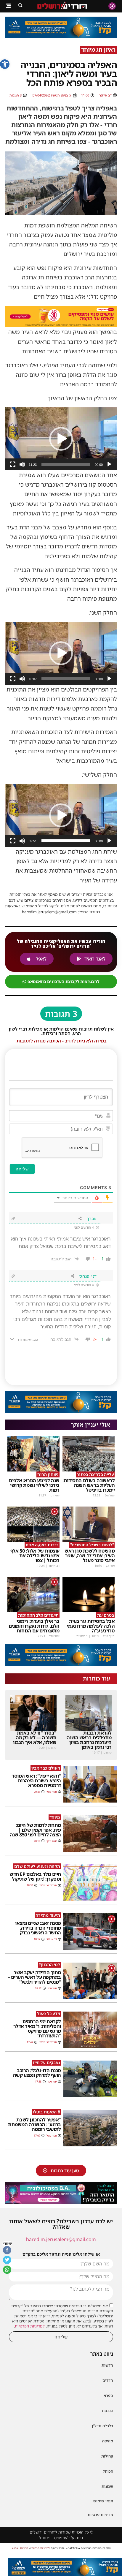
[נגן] (109, 464)
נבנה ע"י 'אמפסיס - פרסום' (61, 2538)
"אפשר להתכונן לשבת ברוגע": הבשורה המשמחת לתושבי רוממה (34, 2124)
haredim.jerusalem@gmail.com (61, 2239)
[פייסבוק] (7, 2250)
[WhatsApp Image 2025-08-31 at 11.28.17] (61, 36)
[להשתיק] (22, 464)
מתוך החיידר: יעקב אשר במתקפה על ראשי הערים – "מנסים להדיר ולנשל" (34, 1977)
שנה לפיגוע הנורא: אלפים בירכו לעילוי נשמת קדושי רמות (34, 1485)
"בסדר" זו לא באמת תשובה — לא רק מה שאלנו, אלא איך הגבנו (35, 1738)
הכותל (108, 2471)
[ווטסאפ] (7, 2270)
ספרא (108, 2395)
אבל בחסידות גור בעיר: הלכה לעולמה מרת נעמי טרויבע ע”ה (91, 1626)
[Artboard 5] (61, 317)
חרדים (108, 2380)
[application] (61, 439)
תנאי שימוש (103, 2501)
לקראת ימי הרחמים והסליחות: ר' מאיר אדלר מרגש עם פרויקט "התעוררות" (37, 2028)
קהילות (107, 2456)
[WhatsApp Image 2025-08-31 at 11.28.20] (65, 2567)
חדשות (107, 2365)
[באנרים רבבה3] (61, 2193)
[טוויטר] (7, 2260)
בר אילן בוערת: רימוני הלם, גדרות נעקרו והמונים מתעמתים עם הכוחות (34, 1626)
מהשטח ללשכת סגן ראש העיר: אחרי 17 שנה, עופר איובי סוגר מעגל (90, 1556)
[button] (5, 64)
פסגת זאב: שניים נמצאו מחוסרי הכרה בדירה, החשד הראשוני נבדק (38, 1928)
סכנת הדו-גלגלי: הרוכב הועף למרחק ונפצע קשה (37, 2073)
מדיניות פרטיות (100, 2515)
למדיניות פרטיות (41, 2548)
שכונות (107, 2486)
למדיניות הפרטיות (30, 2326)
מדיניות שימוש (20, 2548)
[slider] (66, 464)
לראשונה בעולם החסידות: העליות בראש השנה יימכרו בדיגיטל (89, 1485)
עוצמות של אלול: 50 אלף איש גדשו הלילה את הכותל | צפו (35, 1556)
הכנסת (107, 2411)
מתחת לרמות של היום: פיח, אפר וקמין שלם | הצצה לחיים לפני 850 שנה (35, 1830)
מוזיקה (108, 2441)
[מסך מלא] (13, 464)
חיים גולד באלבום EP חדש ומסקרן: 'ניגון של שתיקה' (35, 1876)
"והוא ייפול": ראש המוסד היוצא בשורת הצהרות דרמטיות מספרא (36, 1781)
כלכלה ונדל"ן (102, 2426)
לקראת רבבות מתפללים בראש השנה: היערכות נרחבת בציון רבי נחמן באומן (89, 1740)
